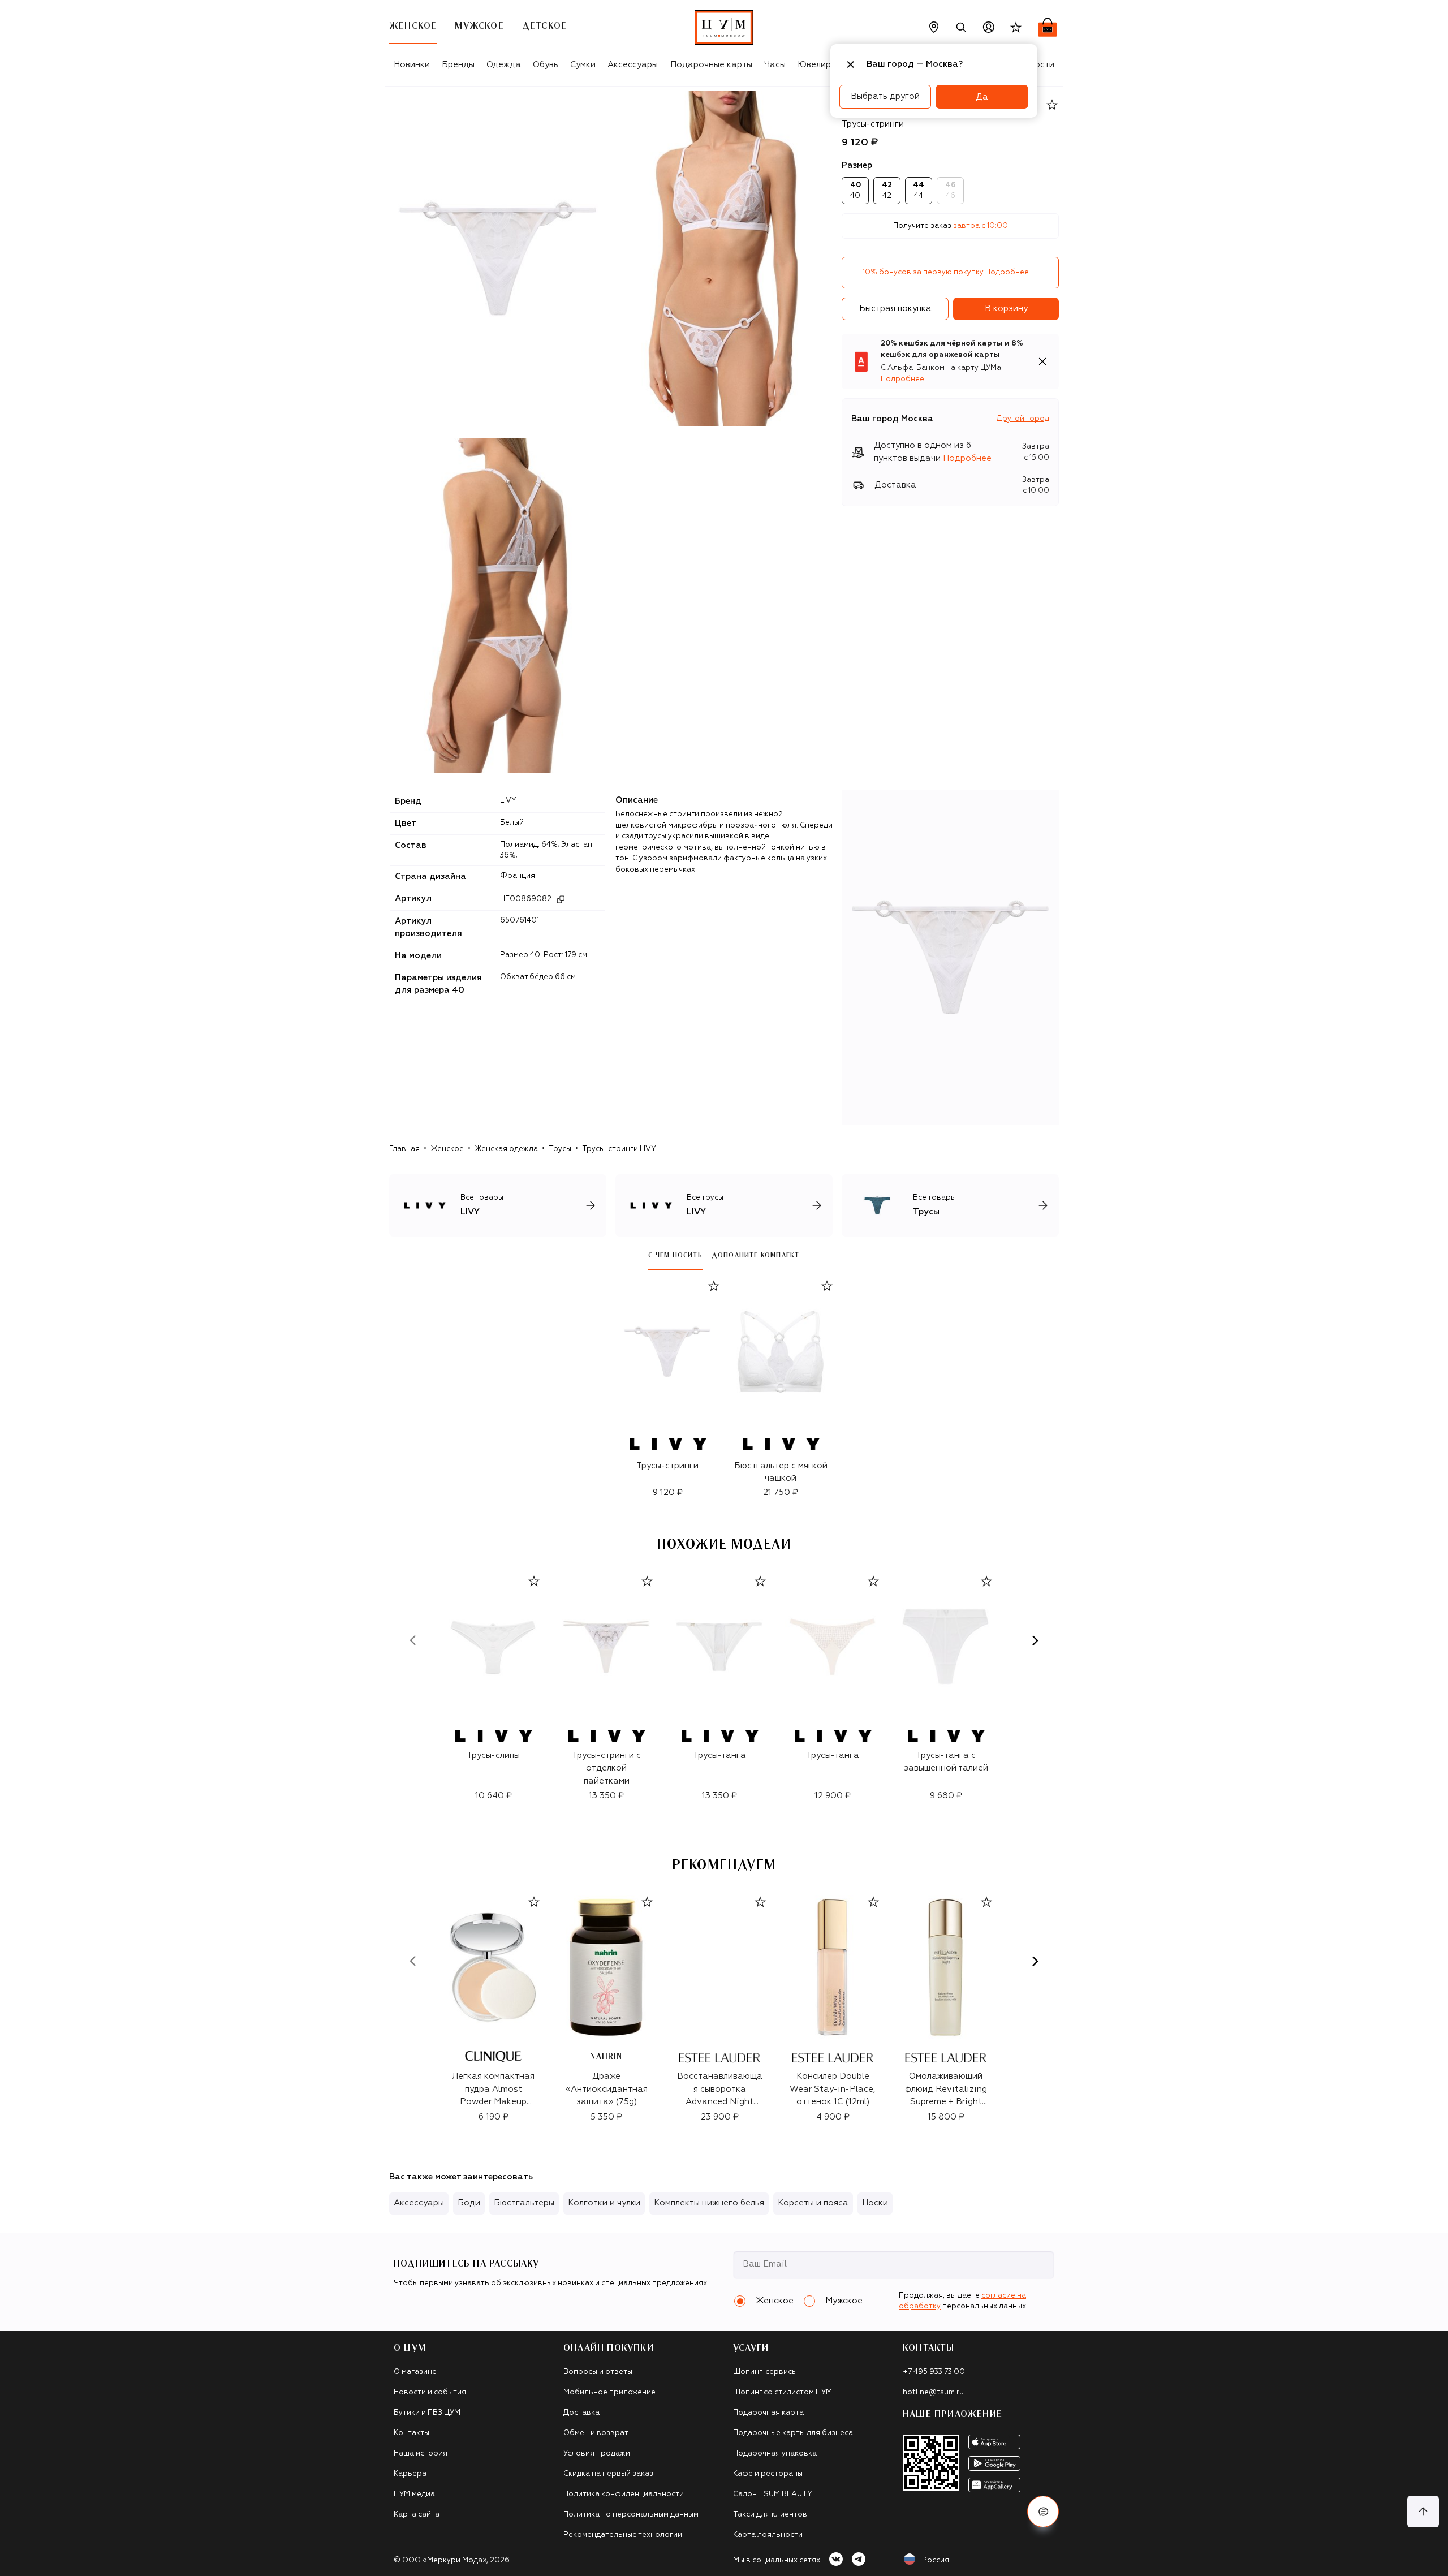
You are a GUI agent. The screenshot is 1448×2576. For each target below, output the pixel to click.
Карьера (410, 2474)
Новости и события (430, 2392)
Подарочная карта (768, 2413)
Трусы (560, 1149)
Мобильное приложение (609, 2392)
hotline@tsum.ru (933, 2392)
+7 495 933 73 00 (934, 2372)
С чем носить (675, 1255)
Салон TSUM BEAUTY (773, 2494)
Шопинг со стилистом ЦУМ (783, 2392)
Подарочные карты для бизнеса (793, 2433)
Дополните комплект (756, 1255)
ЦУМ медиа (414, 2494)
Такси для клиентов (770, 2515)
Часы (775, 65)
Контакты (411, 2433)
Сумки (583, 65)
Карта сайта (417, 2515)
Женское (447, 1149)
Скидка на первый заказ (608, 2474)
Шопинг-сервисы (765, 2372)
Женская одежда (506, 1149)
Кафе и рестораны (768, 2474)
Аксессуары (633, 65)
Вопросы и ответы (598, 2372)
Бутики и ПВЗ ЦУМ (427, 2413)
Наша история (421, 2454)
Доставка (581, 2413)
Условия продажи (597, 2454)
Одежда (504, 65)
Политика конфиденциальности (624, 2494)
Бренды (458, 65)
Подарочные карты (711, 65)
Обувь (546, 65)
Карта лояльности (768, 2535)
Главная (404, 1149)
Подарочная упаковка (775, 2454)
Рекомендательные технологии (623, 2535)
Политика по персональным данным (631, 2515)
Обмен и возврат (596, 2433)
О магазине (415, 2372)
